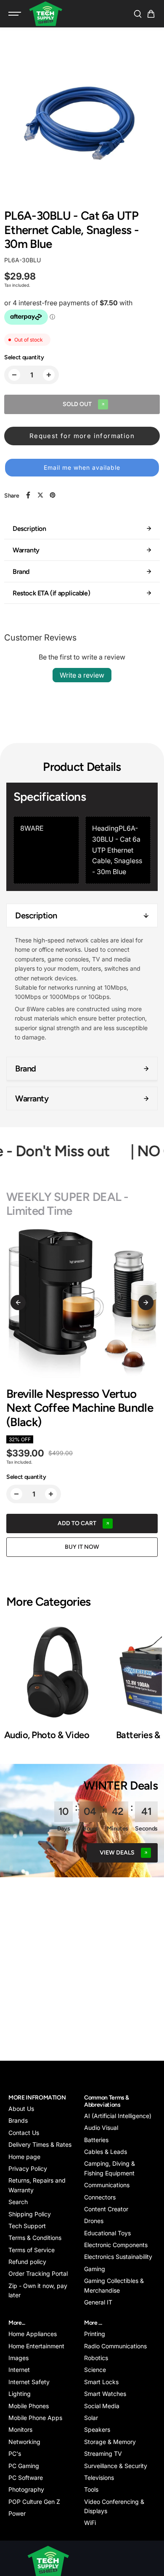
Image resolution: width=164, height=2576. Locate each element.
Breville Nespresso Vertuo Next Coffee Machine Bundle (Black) (80, 1408)
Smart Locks (101, 2382)
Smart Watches (105, 2394)
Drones (94, 2221)
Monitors (20, 2429)
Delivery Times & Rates (40, 2144)
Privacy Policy (28, 2168)
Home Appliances (33, 2334)
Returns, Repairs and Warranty (37, 2185)
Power (17, 2513)
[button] (151, 14)
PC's (15, 2454)
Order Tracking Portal (38, 2273)
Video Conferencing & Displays (114, 2506)
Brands (18, 2120)
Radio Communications (115, 2346)
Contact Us (24, 2133)
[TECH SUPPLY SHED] (46, 14)
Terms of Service (32, 2250)
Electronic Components (116, 2245)
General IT (98, 2302)
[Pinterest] (53, 495)
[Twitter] (40, 495)
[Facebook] (28, 495)
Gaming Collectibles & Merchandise (114, 2285)
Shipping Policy (30, 2214)
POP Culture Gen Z (34, 2502)
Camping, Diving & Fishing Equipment (110, 2168)
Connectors (100, 2197)
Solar (91, 2418)
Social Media (102, 2406)
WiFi (90, 2523)
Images (19, 2358)
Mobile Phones (29, 2406)
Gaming (95, 2269)
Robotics (96, 2358)
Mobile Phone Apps (35, 2418)
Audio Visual (101, 2128)
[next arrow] (146, 1303)
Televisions (99, 2478)
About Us (21, 2109)
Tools (91, 2489)
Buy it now (82, 1547)
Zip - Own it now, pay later (38, 2290)
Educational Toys (107, 2233)
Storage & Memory (110, 2442)
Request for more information (82, 436)
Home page (24, 2157)
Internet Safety (29, 2382)
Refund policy (27, 2262)
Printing (95, 2334)
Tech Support (27, 2226)
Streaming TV (103, 2454)
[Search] (138, 14)
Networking (24, 2442)
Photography (26, 2489)
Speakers (97, 2429)
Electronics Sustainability (118, 2257)
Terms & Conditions (35, 2238)
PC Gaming (24, 2466)
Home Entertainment (36, 2346)
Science (95, 2370)
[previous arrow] (18, 1303)
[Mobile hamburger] (16, 14)
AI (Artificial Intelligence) (118, 2116)
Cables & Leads (106, 2152)
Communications (107, 2185)
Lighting (20, 2394)
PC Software (26, 2478)
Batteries (96, 2140)
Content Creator (106, 2209)
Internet (19, 2370)
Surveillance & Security (116, 2466)
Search (18, 2202)
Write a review (82, 675)
